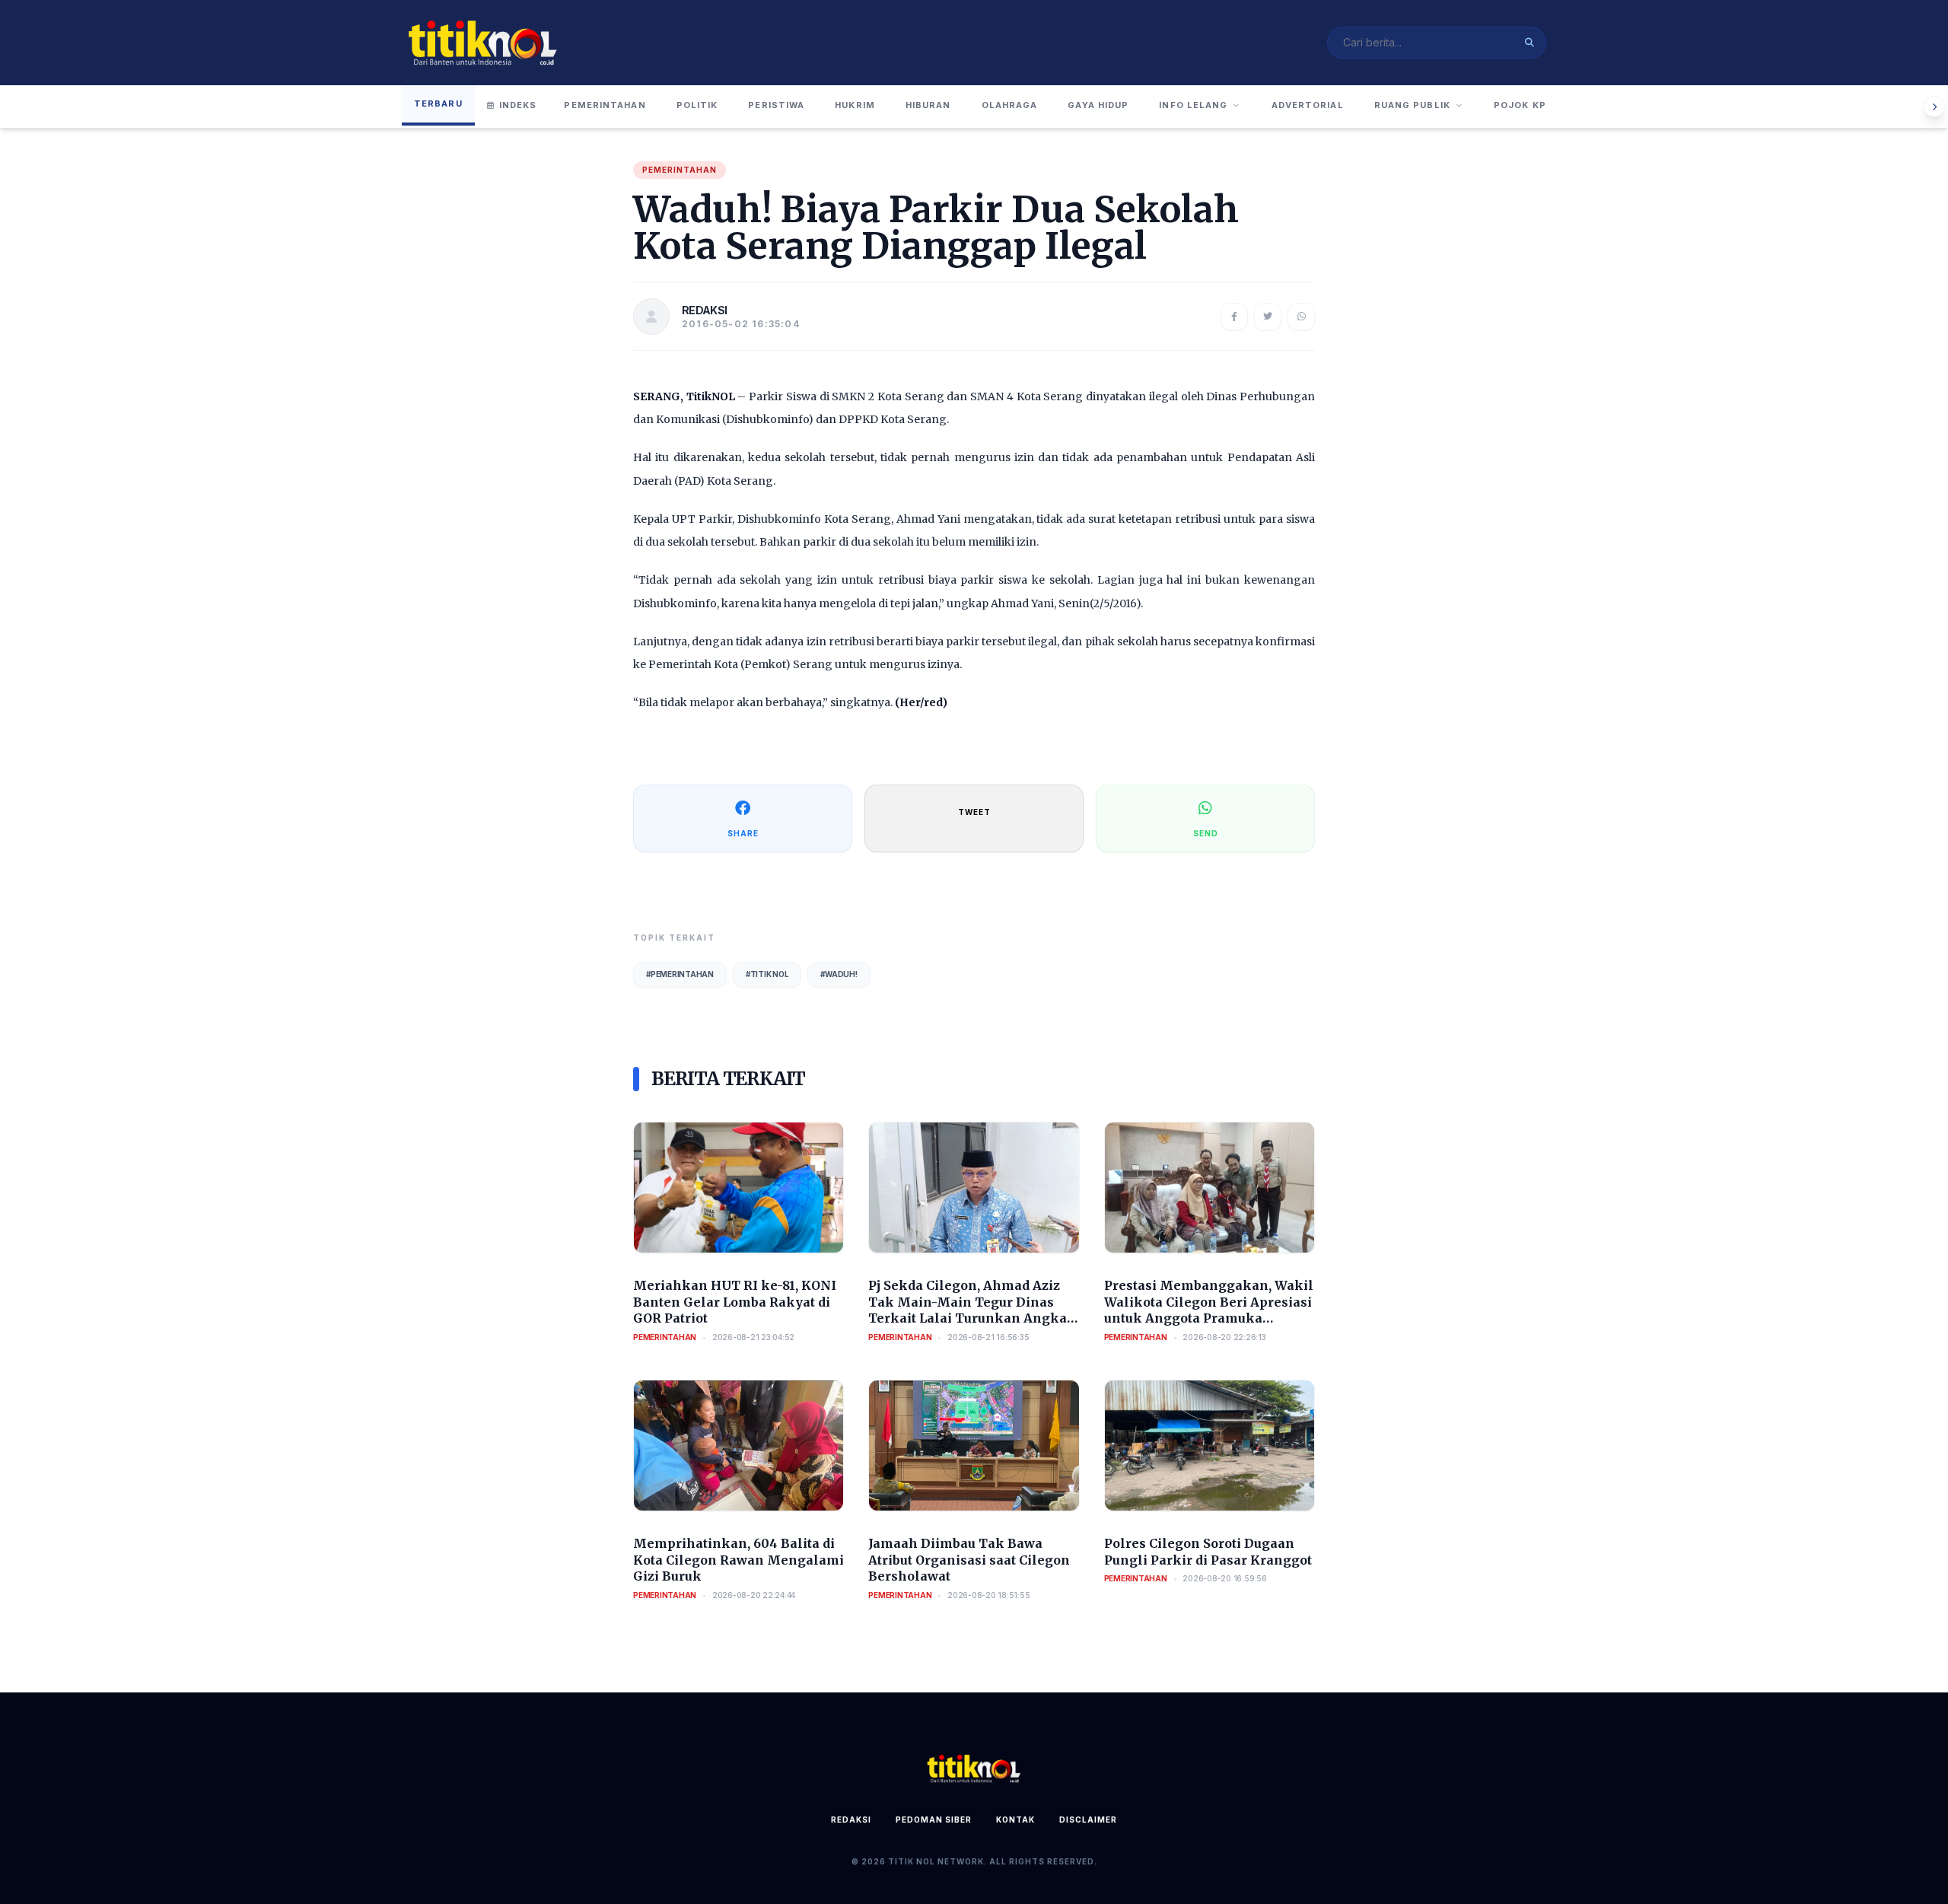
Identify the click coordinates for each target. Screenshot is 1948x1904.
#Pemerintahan (680, 974)
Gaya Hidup (1098, 105)
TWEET (974, 812)
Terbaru (438, 103)
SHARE (743, 833)
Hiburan (928, 105)
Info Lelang (1193, 105)
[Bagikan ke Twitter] (1268, 317)
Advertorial (1308, 105)
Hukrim (855, 105)
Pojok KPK (1523, 105)
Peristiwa (776, 105)
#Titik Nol (767, 974)
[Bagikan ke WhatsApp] (1301, 317)
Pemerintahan (605, 105)
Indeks (518, 105)
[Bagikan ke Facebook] (1234, 317)
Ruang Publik (1412, 105)
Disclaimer (1088, 1820)
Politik (697, 105)
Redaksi (851, 1820)
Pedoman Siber (934, 1820)
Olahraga (1010, 105)
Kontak (1015, 1820)
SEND (1206, 833)
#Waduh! (839, 974)
